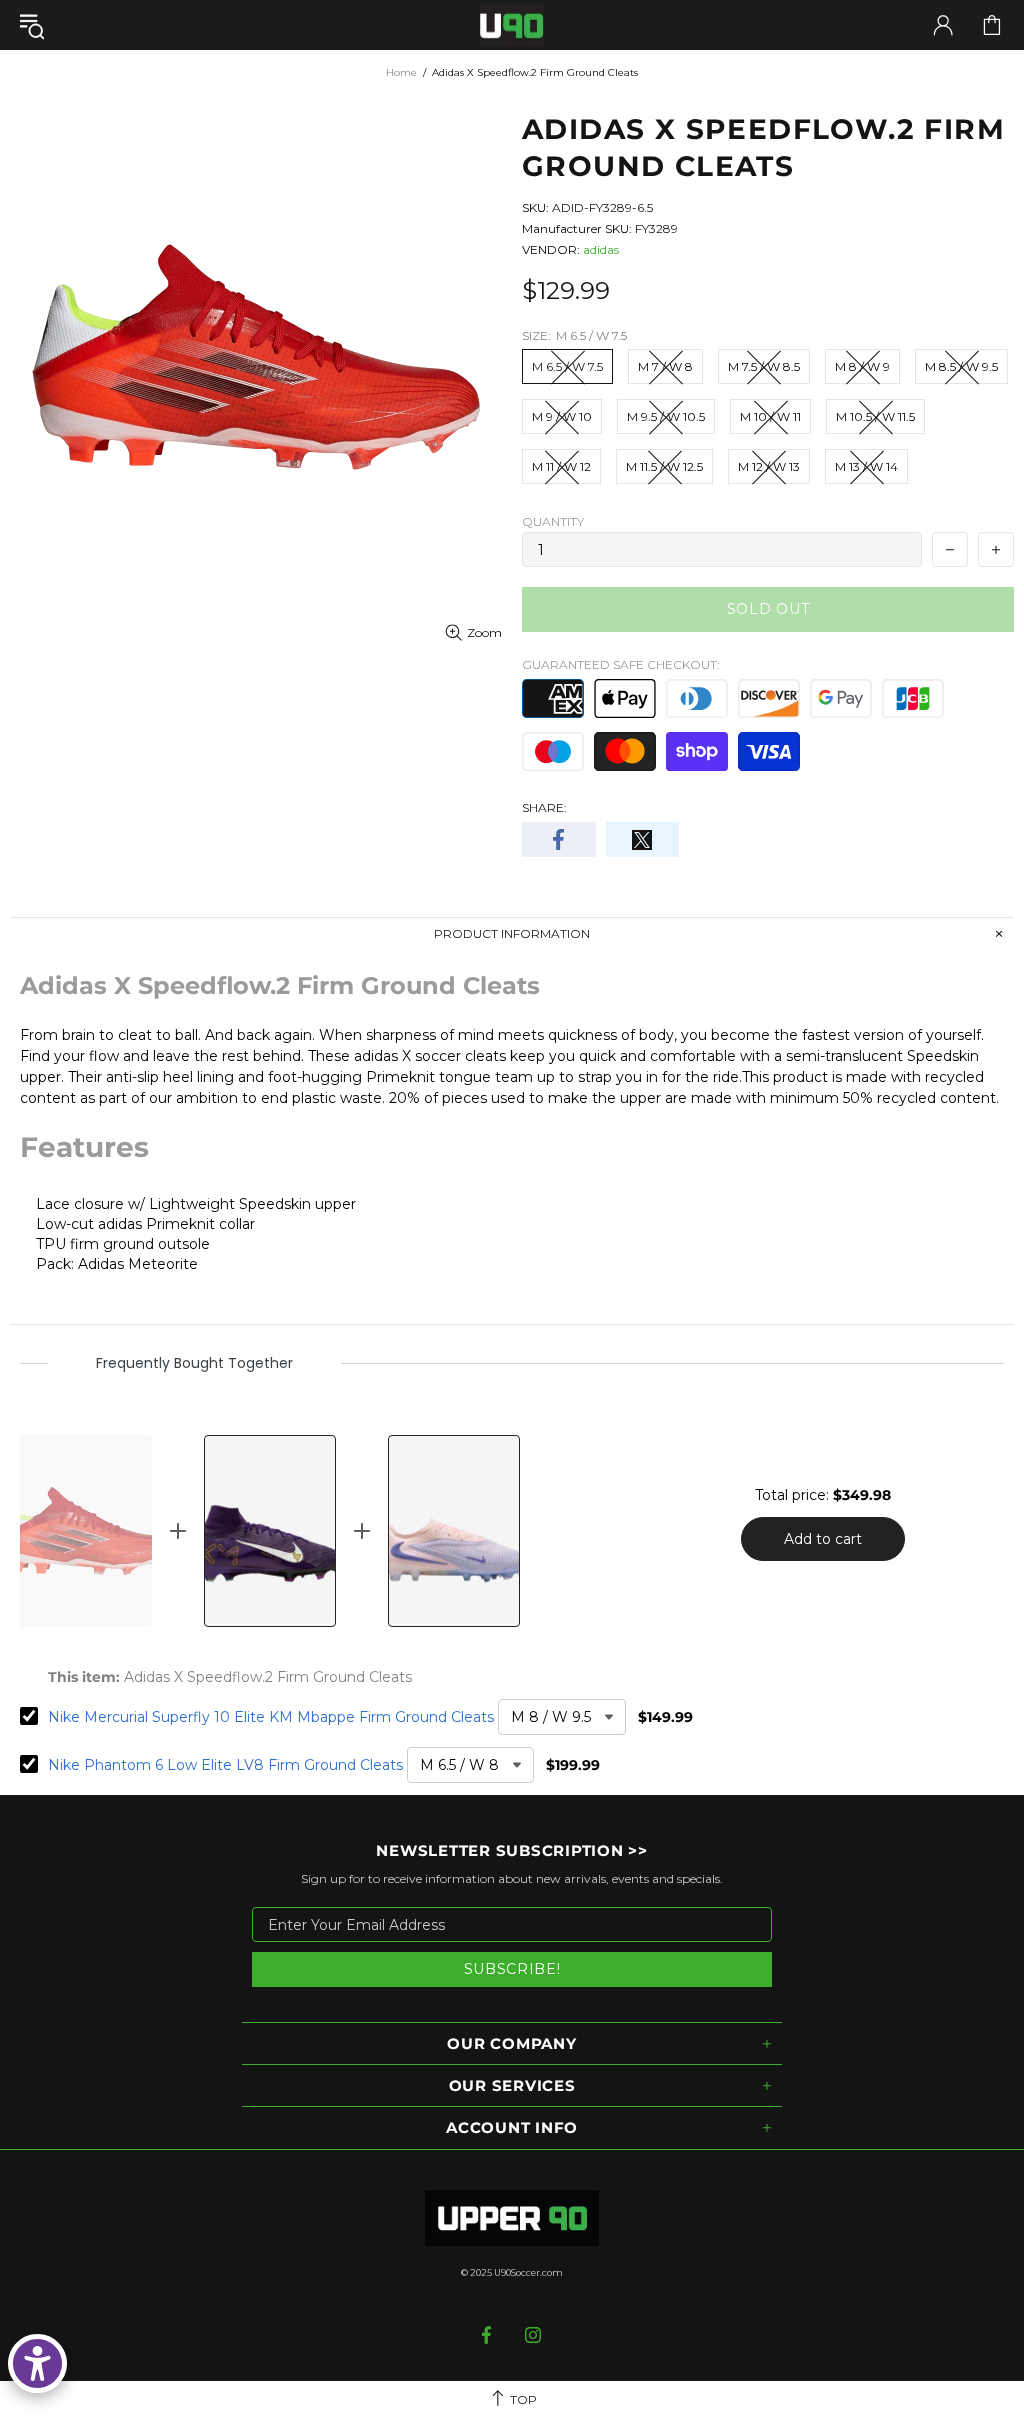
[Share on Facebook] (559, 839)
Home (401, 72)
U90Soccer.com (528, 2272)
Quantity (553, 521)
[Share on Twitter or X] (643, 839)
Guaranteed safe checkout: (621, 664)
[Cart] (992, 25)
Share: (544, 807)
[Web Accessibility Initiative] (37, 2363)
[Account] (943, 25)
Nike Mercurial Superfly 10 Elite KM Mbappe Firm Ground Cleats (271, 1717)
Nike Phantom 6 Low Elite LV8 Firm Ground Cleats (225, 1765)
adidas (601, 249)
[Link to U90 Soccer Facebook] (488, 2335)
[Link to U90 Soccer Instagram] (533, 2335)
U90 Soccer (512, 25)
